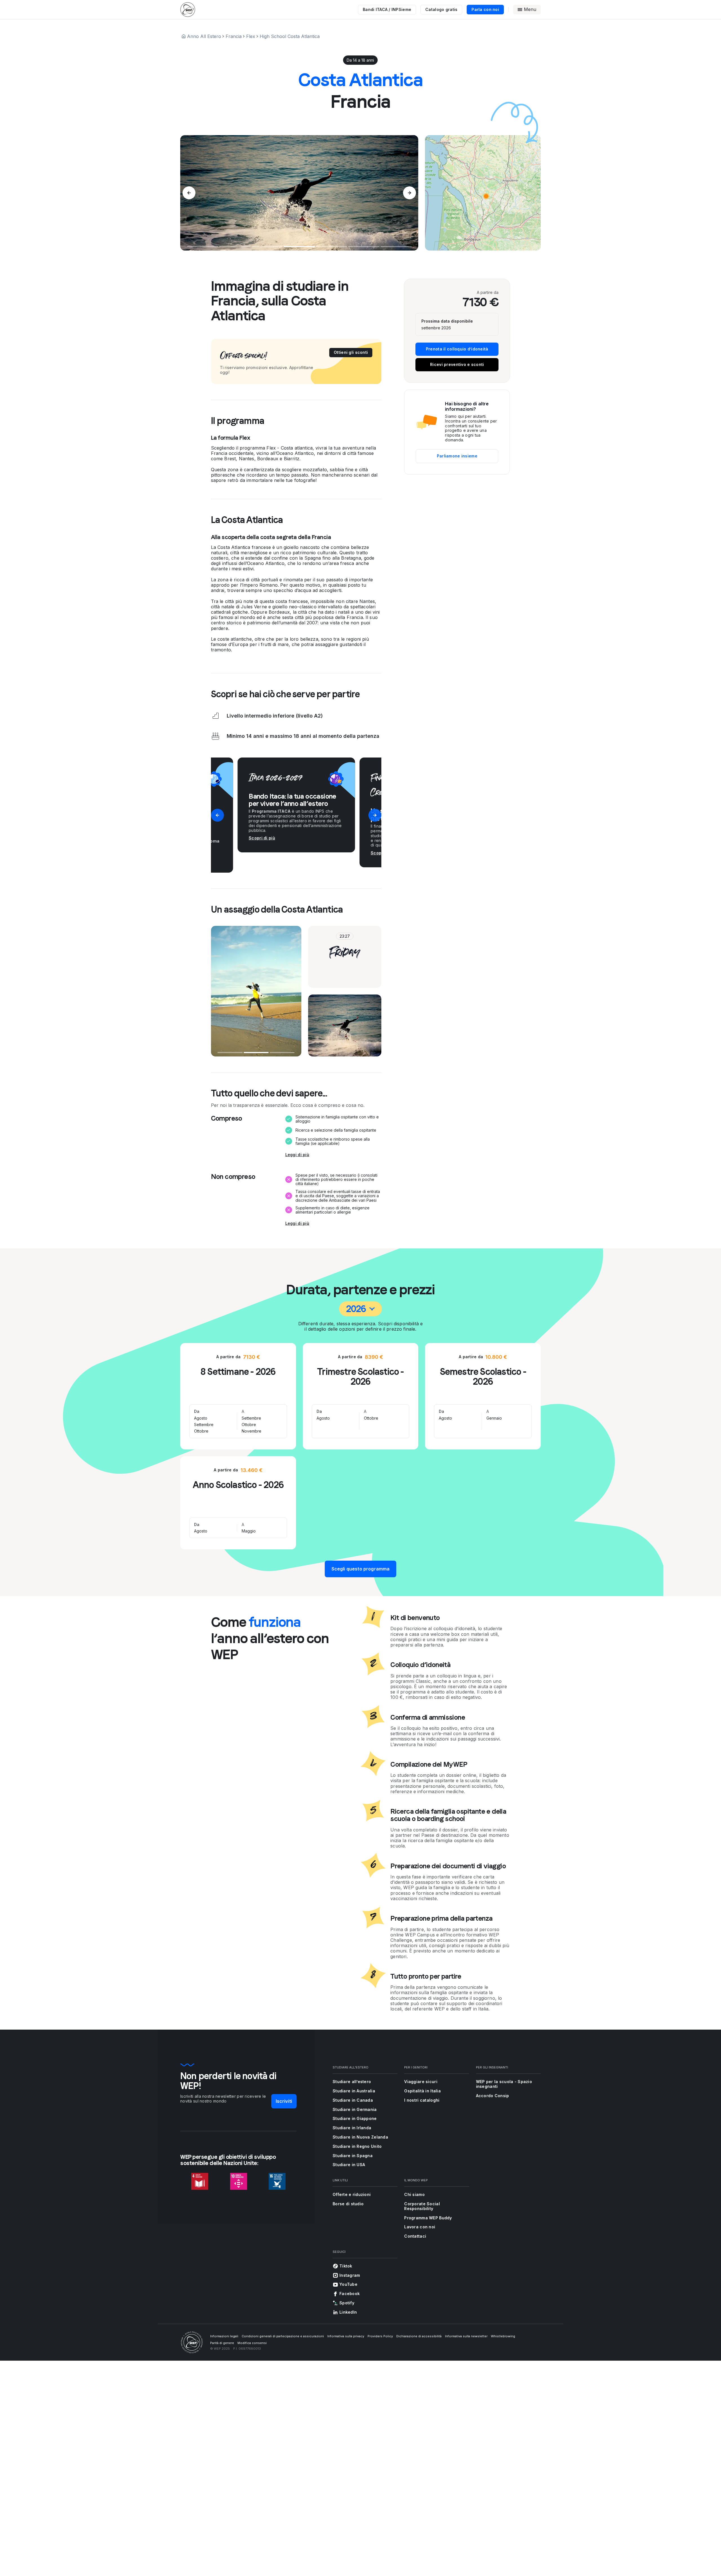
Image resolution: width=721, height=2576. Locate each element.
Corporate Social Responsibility (422, 2206)
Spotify (347, 2303)
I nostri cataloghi (422, 2100)
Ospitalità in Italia (422, 2091)
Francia (234, 36)
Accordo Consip (493, 2096)
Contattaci (415, 2236)
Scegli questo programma (361, 1569)
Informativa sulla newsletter (466, 2336)
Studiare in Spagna (353, 2156)
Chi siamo (414, 2194)
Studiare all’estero (352, 2082)
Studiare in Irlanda (352, 2128)
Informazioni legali (224, 2336)
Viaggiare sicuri (421, 2082)
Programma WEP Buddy (428, 2218)
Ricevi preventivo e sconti (457, 364)
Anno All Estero (204, 36)
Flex (251, 36)
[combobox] (361, 1309)
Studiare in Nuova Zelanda (360, 2137)
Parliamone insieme (457, 456)
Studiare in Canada (353, 2100)
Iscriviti (284, 2101)
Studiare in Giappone (355, 2118)
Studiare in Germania (355, 2109)
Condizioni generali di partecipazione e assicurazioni (283, 2336)
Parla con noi (485, 9)
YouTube (348, 2284)
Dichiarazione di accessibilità (419, 2336)
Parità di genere (222, 2343)
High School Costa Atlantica (290, 36)
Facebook (350, 2294)
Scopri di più (262, 838)
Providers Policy (380, 2336)
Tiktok (346, 2266)
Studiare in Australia (354, 2091)
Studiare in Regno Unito (357, 2146)
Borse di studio (348, 2204)
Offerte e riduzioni (352, 2194)
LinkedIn (348, 2312)
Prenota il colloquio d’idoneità (457, 349)
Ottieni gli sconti (351, 352)
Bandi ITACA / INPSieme (387, 9)
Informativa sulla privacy (346, 2336)
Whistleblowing (503, 2336)
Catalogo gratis (441, 9)
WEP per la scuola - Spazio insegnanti (504, 2084)
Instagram (350, 2275)
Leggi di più (297, 1155)
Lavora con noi (420, 2227)
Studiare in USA (349, 2165)
